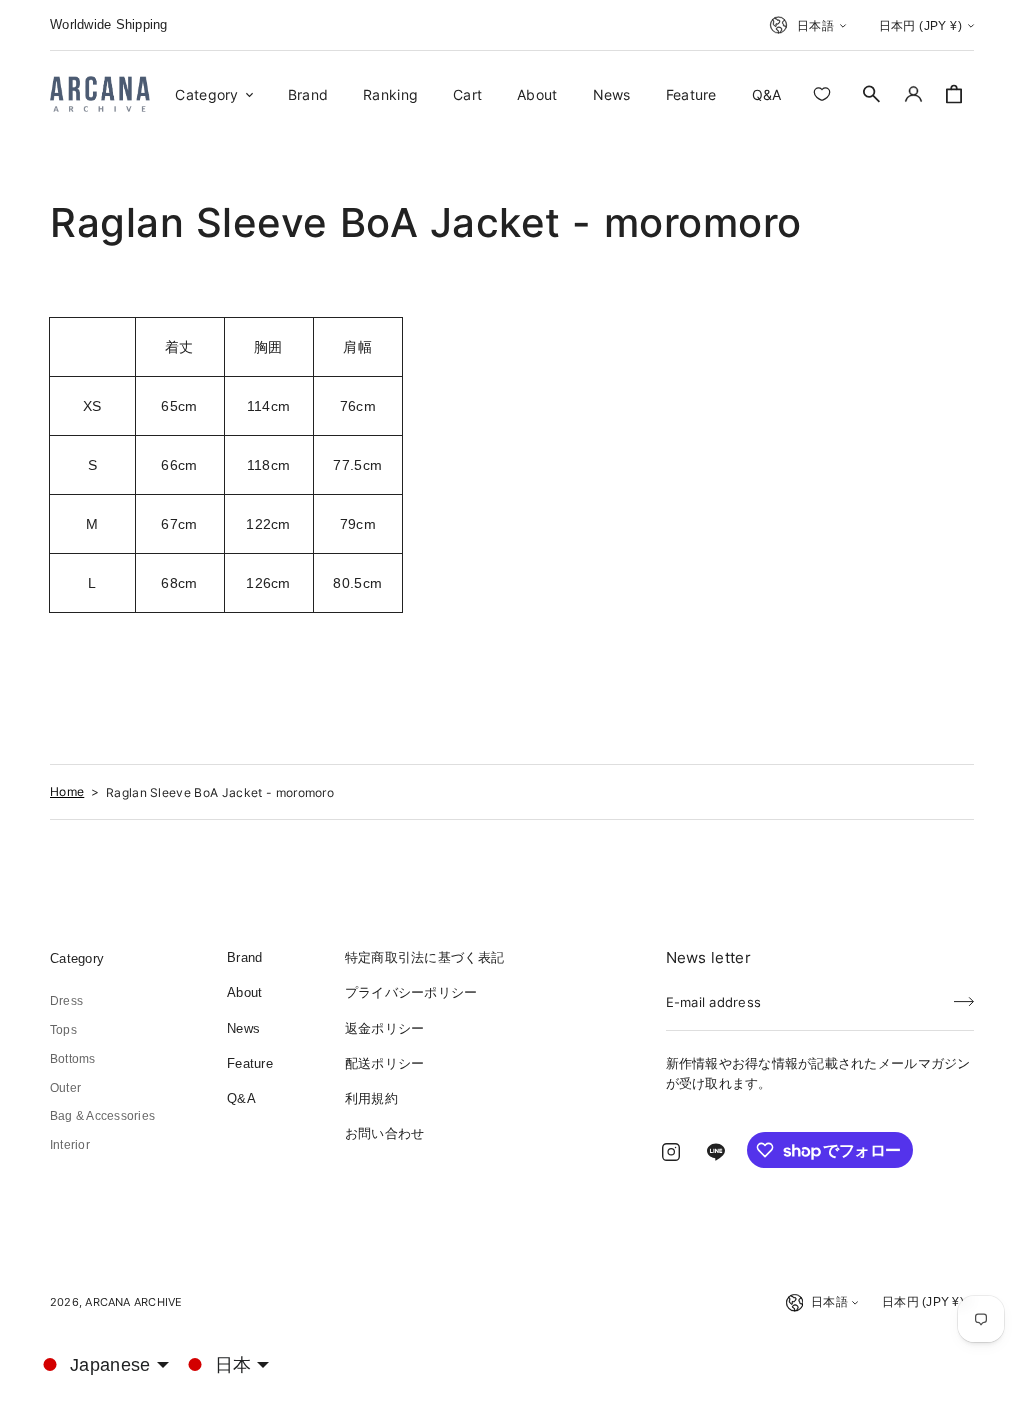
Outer (65, 1088)
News (243, 1028)
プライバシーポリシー (411, 992)
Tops (63, 1030)
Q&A (241, 1098)
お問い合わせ (385, 1133)
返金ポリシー (385, 1028)
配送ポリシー (385, 1063)
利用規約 (371, 1098)
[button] (872, 94)
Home (67, 791)
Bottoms (73, 1059)
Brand (244, 957)
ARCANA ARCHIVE (133, 1302)
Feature (250, 1063)
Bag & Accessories (102, 1116)
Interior (70, 1145)
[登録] (964, 996)
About (244, 992)
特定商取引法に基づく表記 (424, 957)
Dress (66, 1001)
